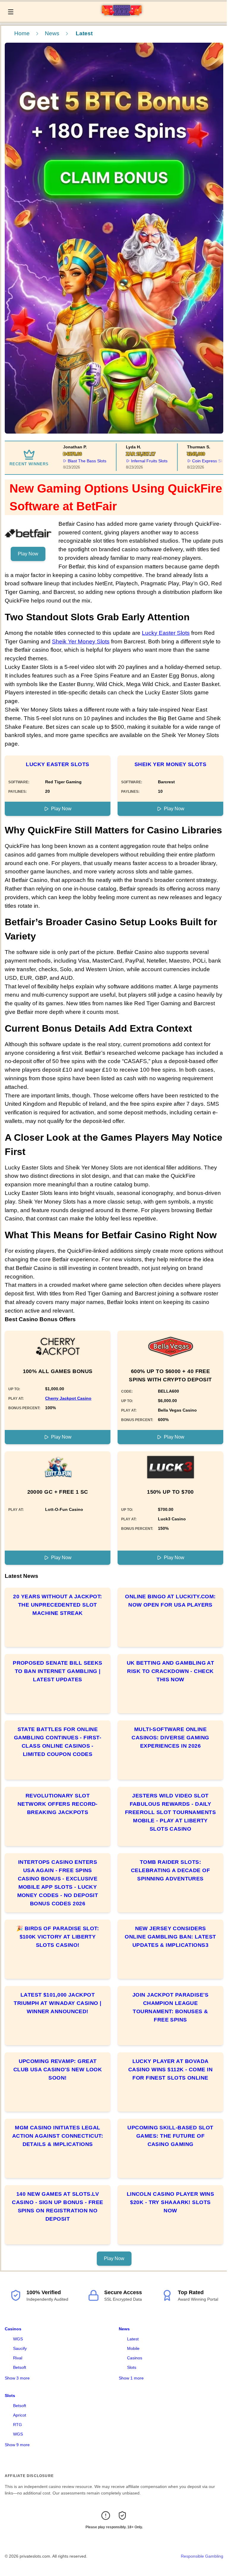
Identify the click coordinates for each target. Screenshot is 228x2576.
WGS (18, 2339)
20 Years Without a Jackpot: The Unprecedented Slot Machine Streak (57, 1605)
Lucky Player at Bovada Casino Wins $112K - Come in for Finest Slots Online (170, 2070)
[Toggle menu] (11, 12)
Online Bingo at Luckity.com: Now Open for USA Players (170, 1601)
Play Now (28, 554)
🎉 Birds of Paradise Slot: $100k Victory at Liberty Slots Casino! (58, 1937)
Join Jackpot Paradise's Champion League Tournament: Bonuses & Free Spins (170, 2007)
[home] (122, 17)
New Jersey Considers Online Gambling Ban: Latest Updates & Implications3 (170, 1937)
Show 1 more (131, 2378)
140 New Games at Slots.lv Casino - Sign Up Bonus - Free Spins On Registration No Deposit (57, 2206)
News (52, 33)
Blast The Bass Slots (74, 461)
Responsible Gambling (202, 2556)
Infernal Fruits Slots (136, 461)
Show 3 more (17, 2378)
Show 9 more (17, 2445)
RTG (18, 2425)
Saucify (20, 2348)
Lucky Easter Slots (166, 633)
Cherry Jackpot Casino (68, 1398)
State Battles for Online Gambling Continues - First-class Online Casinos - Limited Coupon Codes (58, 1742)
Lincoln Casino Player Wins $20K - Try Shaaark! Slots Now (171, 2202)
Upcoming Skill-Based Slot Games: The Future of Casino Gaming (170, 2136)
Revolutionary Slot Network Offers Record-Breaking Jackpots (58, 1804)
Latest (133, 2339)
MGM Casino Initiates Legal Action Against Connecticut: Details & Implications (58, 2136)
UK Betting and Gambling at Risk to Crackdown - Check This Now (171, 1671)
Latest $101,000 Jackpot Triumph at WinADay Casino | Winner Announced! (57, 2003)
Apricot (20, 2415)
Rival (18, 2358)
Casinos (13, 2329)
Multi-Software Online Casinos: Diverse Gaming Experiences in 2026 (170, 1738)
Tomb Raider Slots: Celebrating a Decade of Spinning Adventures (170, 1870)
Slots (132, 2367)
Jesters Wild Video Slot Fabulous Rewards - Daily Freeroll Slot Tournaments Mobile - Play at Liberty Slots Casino (170, 1812)
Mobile (133, 2348)
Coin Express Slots (196, 461)
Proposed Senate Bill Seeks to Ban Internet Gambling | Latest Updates (58, 1671)
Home (22, 33)
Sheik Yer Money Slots (81, 641)
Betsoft (20, 2367)
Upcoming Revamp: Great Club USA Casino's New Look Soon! (58, 2070)
